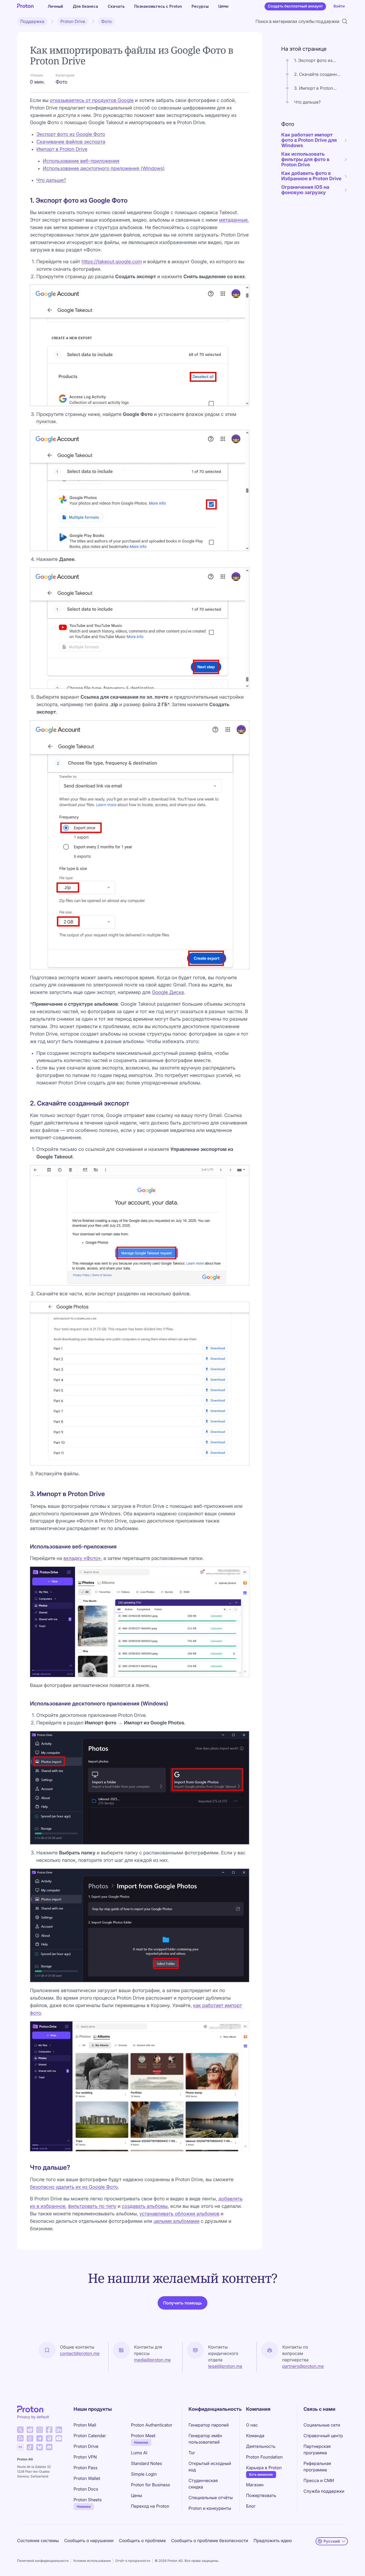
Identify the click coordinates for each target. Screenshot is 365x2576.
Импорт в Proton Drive (62, 149)
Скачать (116, 6)
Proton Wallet (87, 2478)
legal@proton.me (225, 2366)
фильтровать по (86, 2206)
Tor (192, 2453)
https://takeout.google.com (112, 262)
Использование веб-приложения (81, 161)
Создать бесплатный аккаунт (295, 6)
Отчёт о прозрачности (133, 2561)
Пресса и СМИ (319, 2480)
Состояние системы (38, 2540)
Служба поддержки (324, 2491)
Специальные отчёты (211, 2498)
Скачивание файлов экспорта (71, 142)
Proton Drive (73, 21)
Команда (255, 2436)
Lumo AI (139, 2453)
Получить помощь (182, 2303)
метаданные (233, 220)
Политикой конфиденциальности (43, 2561)
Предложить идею (273, 2540)
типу (110, 2206)
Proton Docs (86, 2489)
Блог (251, 2506)
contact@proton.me (80, 2353)
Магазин (255, 2485)
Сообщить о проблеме (142, 2540)
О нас (252, 2425)
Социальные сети (322, 2425)
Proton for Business (150, 2485)
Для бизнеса (85, 6)
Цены (223, 6)
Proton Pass (85, 2468)
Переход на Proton (150, 2506)
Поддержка (32, 21)
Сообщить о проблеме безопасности (209, 2540)
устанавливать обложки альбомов (179, 2214)
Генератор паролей (209, 2425)
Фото (106, 21)
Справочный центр (323, 2436)
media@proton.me (153, 2360)
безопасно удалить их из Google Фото (74, 2187)
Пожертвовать (261, 2495)
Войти (339, 6)
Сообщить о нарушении (89, 2540)
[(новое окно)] (20, 2430)
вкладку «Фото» (82, 1558)
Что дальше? (51, 180)
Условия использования (92, 2561)
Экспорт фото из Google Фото (71, 134)
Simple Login (144, 2474)
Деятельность (261, 2446)
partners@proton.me (303, 2366)
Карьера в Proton (264, 2468)
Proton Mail (85, 2425)
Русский (332, 2541)
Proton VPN (85, 2457)
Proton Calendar (90, 2436)
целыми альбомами (176, 2221)
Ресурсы (200, 6)
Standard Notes (146, 2463)
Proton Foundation (264, 2457)
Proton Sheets (88, 2500)
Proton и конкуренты (210, 2508)
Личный (55, 6)
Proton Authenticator (152, 2425)
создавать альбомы (145, 2206)
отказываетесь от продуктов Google (92, 101)
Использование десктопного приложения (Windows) (104, 169)
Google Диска (168, 992)
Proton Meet (143, 2436)
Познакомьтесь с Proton (158, 6)
